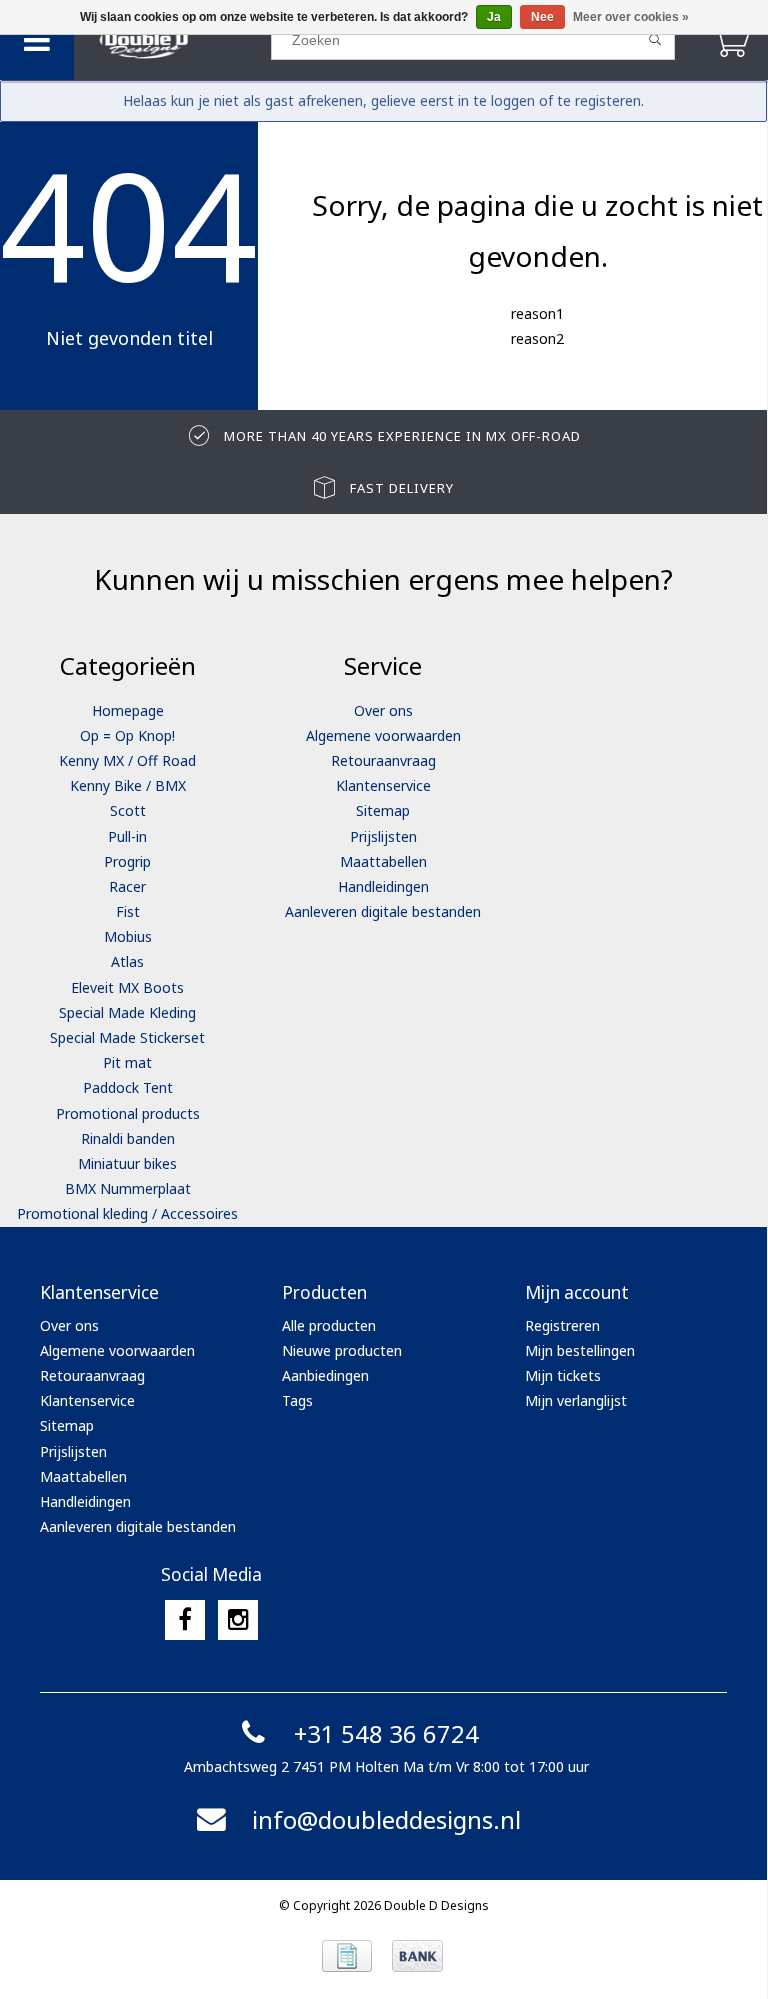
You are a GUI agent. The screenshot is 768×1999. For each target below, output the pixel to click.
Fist (128, 911)
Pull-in (127, 836)
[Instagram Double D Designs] (238, 1620)
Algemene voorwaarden (383, 735)
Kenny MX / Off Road (127, 760)
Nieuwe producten (342, 1350)
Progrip (127, 861)
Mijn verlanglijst (576, 1400)
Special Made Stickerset (127, 1037)
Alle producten (329, 1325)
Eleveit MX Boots (127, 987)
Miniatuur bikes (127, 1163)
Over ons (383, 710)
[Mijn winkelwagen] (730, 39)
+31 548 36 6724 (386, 1733)
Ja (494, 17)
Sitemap (383, 810)
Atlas (127, 961)
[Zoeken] (655, 40)
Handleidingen (383, 886)
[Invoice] (347, 1956)
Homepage (128, 710)
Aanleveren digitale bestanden (383, 911)
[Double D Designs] (172, 40)
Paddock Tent (128, 1087)
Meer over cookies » (631, 17)
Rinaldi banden (128, 1138)
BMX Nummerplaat (128, 1188)
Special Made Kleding (127, 1012)
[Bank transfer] (417, 1956)
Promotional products (128, 1113)
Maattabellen (383, 861)
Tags (297, 1400)
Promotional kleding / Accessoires (127, 1213)
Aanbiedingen (325, 1375)
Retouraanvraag (383, 760)
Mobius (128, 936)
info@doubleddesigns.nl (386, 1819)
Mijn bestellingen (580, 1350)
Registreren (562, 1325)
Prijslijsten (383, 836)
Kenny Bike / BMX (128, 785)
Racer (127, 886)
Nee (542, 17)
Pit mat (127, 1062)
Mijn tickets (563, 1375)
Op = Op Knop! (127, 735)
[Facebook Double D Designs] (185, 1620)
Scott (128, 810)
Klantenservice (383, 785)
